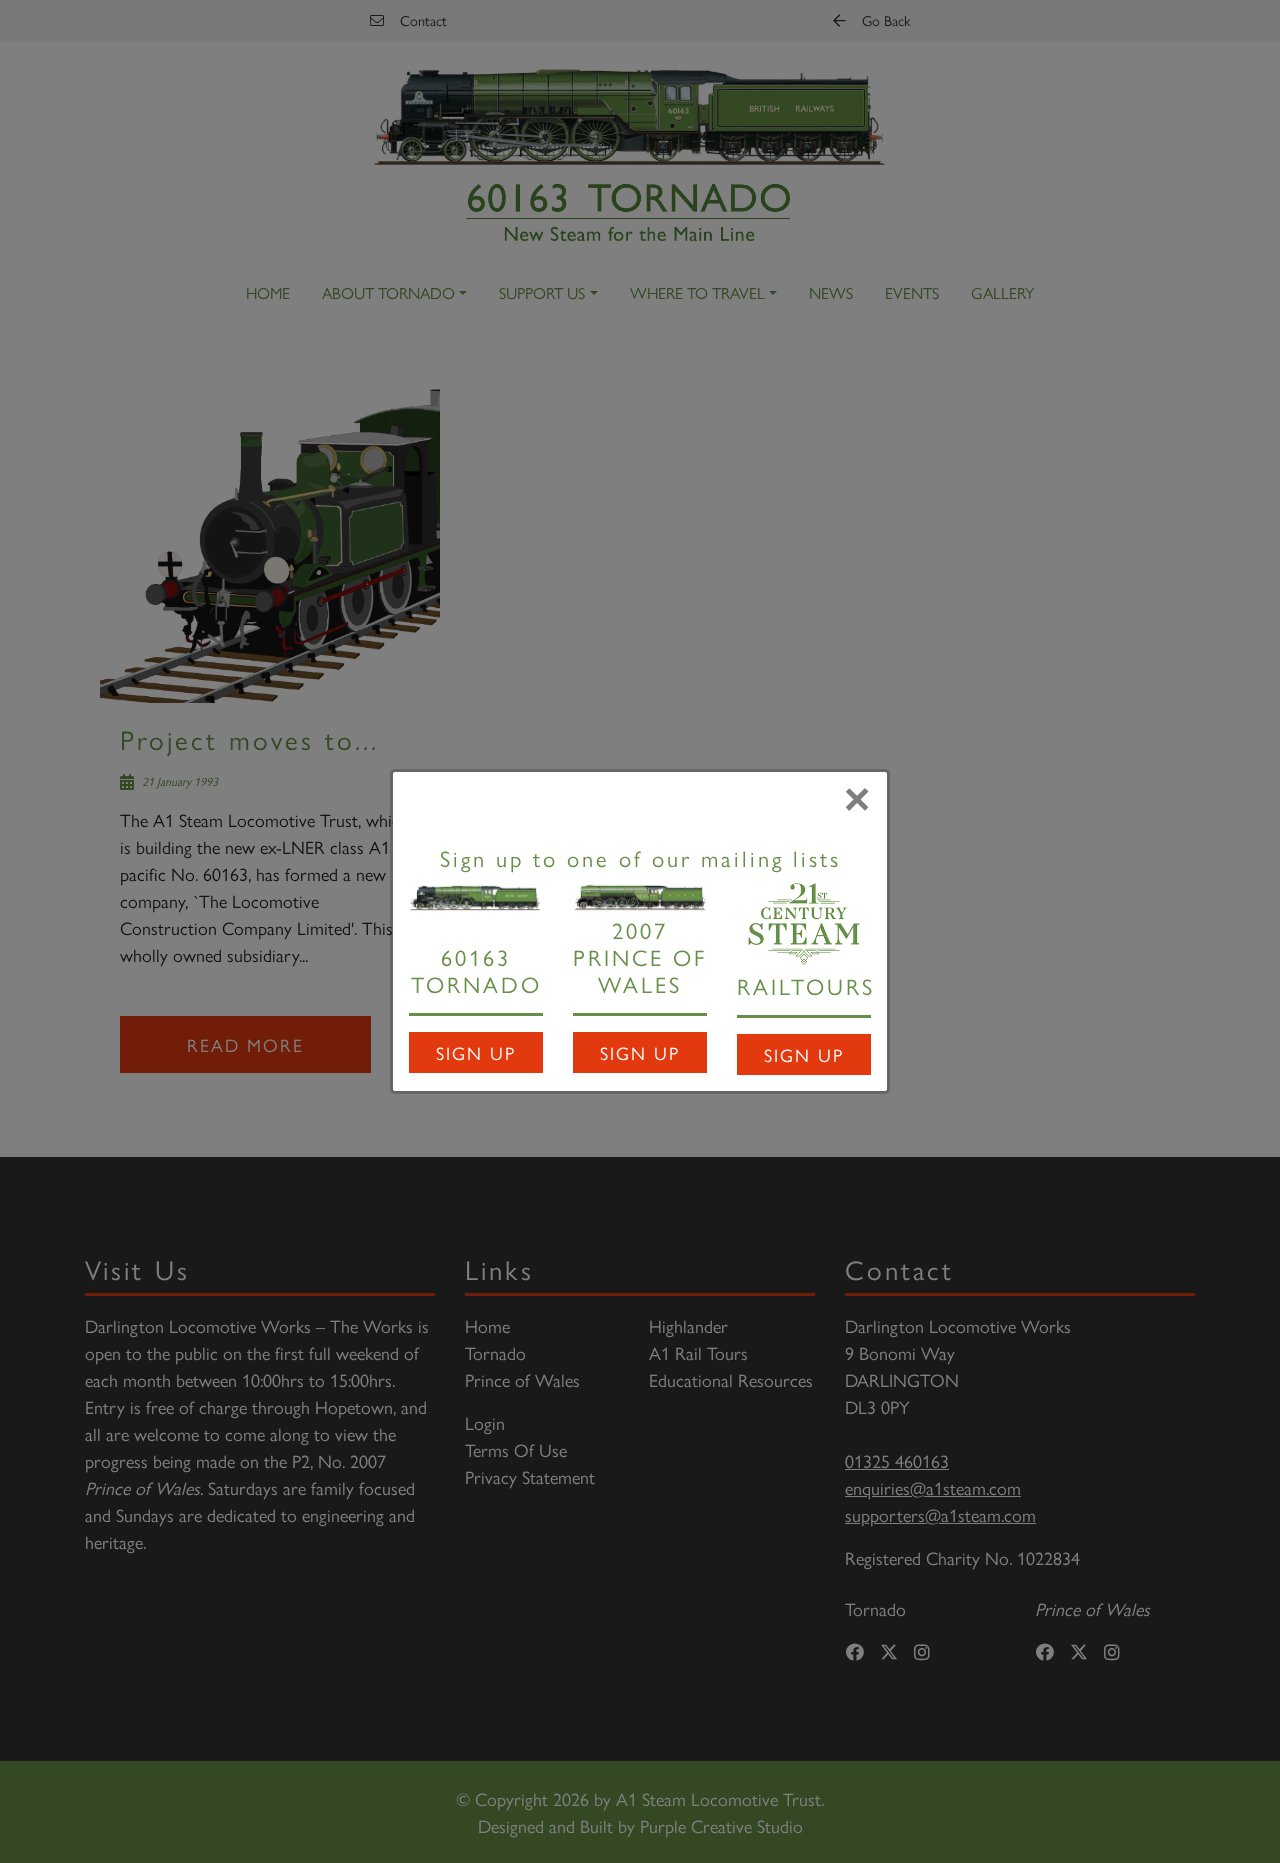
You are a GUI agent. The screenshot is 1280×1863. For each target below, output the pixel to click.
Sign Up (476, 1052)
